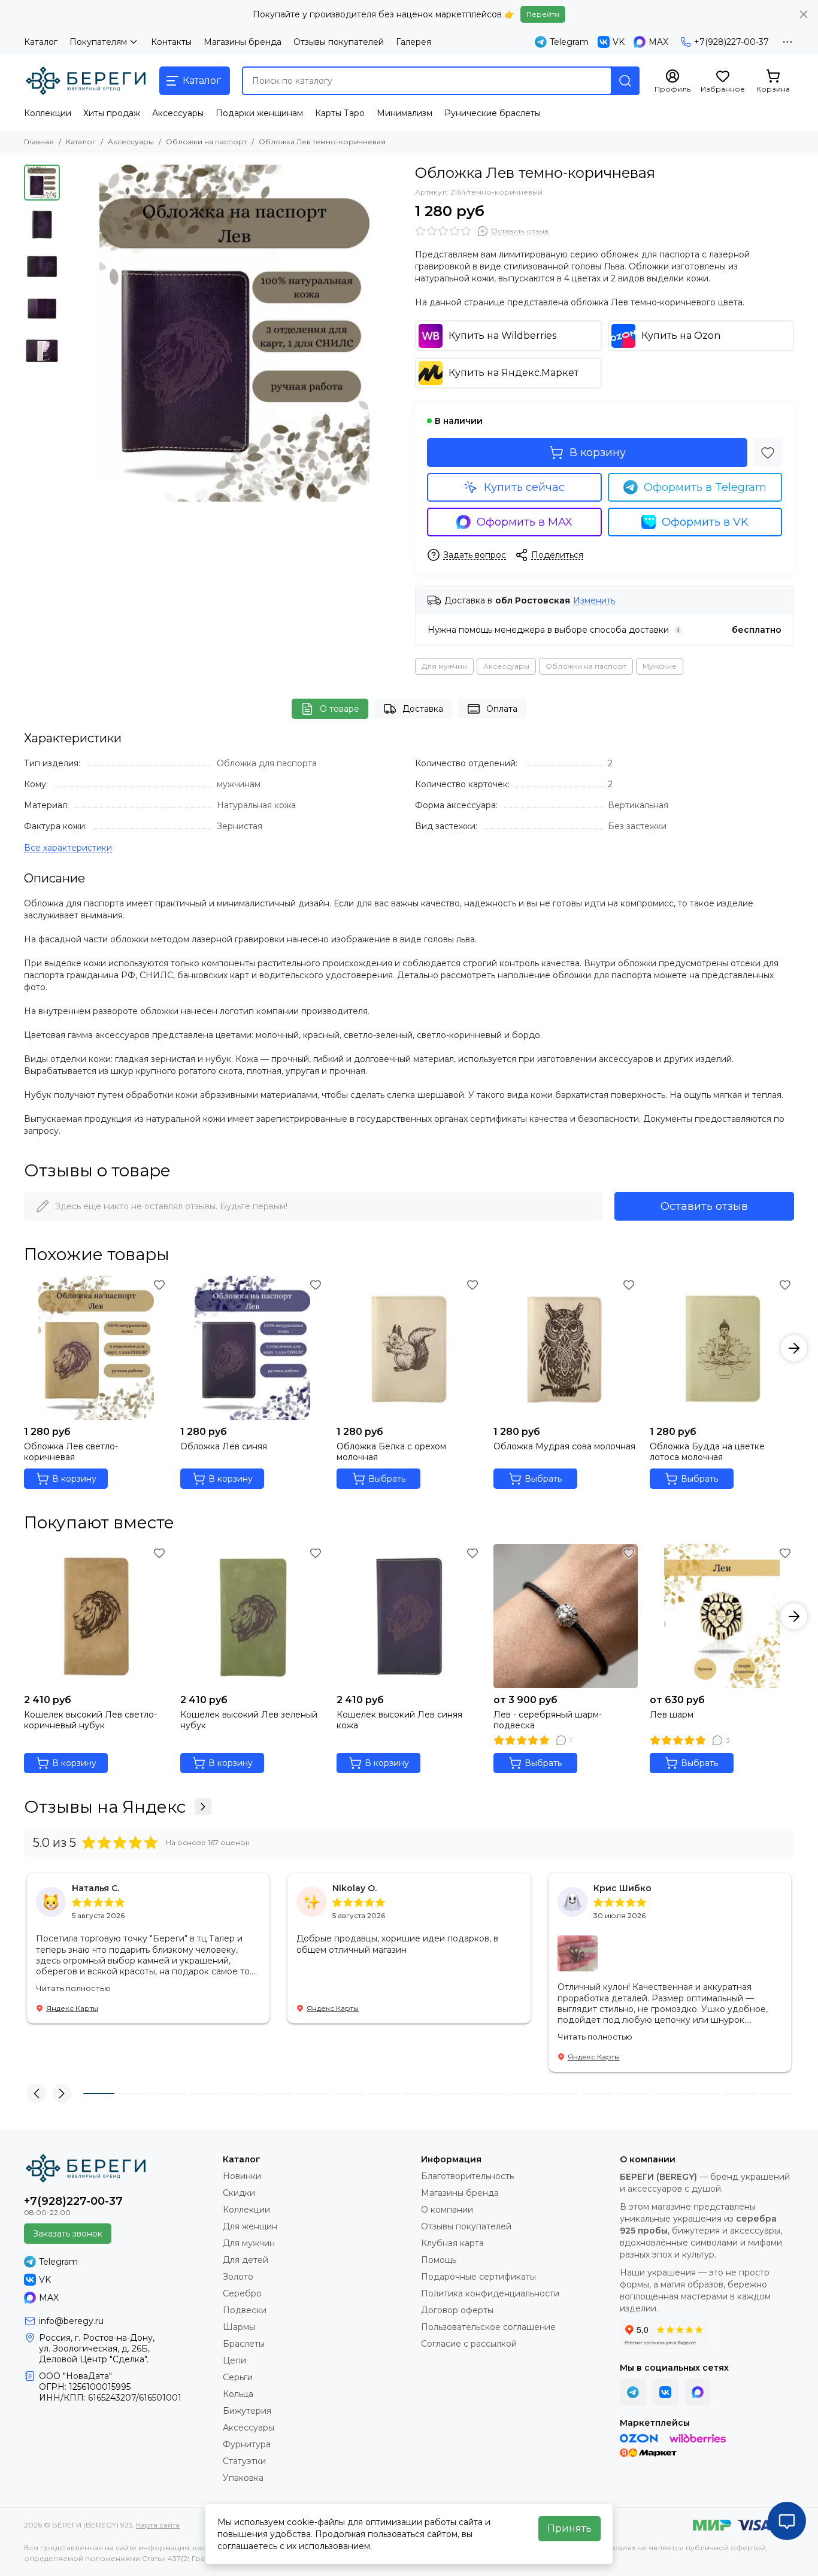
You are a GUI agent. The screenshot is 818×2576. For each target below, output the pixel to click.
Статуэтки (244, 2461)
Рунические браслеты (493, 113)
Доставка (423, 709)
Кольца (238, 2394)
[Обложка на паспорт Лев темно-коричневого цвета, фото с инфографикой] (234, 333)
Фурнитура (247, 2444)
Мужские (660, 666)
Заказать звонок (68, 2234)
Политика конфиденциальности (490, 2293)
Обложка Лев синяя (224, 1446)
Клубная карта (452, 2243)
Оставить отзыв (704, 1206)
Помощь (439, 2260)
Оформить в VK (705, 522)
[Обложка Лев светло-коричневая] (96, 1348)
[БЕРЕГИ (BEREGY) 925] (86, 81)
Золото (238, 2277)
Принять (569, 2528)
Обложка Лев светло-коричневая (71, 1452)
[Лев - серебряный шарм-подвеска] (566, 1616)
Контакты (171, 42)
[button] (72, 333)
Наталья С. (96, 1888)
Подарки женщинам (259, 113)
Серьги (238, 2377)
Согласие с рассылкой (469, 2344)
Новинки (242, 2176)
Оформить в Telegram (705, 487)
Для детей (246, 2260)
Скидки (239, 2193)
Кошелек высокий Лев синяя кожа (399, 1720)
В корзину (598, 453)
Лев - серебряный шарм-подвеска (548, 1720)
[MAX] (698, 2392)
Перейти (543, 14)
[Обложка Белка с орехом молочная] (409, 1348)
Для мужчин (444, 666)
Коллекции (48, 113)
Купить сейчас (524, 487)
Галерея (413, 42)
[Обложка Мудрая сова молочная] (566, 1348)
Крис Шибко (622, 1888)
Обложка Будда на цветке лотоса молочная (707, 1452)
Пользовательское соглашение (488, 2327)
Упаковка (243, 2478)
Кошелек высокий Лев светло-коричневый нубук (90, 1720)
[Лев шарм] (722, 1616)
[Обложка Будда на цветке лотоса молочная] (722, 1348)
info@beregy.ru (71, 2321)
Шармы (239, 2327)
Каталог (41, 42)
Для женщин (250, 2226)
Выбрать (387, 1479)
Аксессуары (178, 113)
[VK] (665, 2392)
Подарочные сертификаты (478, 2277)
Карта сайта (158, 2525)
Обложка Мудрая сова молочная (564, 1446)
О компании (447, 2210)
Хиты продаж (112, 113)
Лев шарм (672, 1715)
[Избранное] (768, 453)
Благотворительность (467, 2176)
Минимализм (405, 113)
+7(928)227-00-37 (731, 42)
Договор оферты (457, 2310)
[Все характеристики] (68, 848)
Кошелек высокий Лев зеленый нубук (249, 1720)
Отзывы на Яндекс (105, 1807)
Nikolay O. (355, 1888)
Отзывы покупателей (339, 42)
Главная (39, 142)
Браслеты (244, 2344)
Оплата (502, 709)
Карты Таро (340, 113)
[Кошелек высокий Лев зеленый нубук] (252, 1616)
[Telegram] (633, 2392)
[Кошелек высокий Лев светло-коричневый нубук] (96, 1616)
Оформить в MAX (525, 522)
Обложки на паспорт (206, 142)
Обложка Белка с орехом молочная (391, 1452)
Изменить (594, 601)
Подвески (245, 2310)
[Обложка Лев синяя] (252, 1348)
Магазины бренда (243, 42)
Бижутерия (247, 2411)
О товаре (340, 709)
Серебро (242, 2293)
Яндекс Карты (72, 2008)
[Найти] (625, 81)
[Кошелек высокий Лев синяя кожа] (409, 1616)
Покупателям (98, 42)
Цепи (234, 2360)
